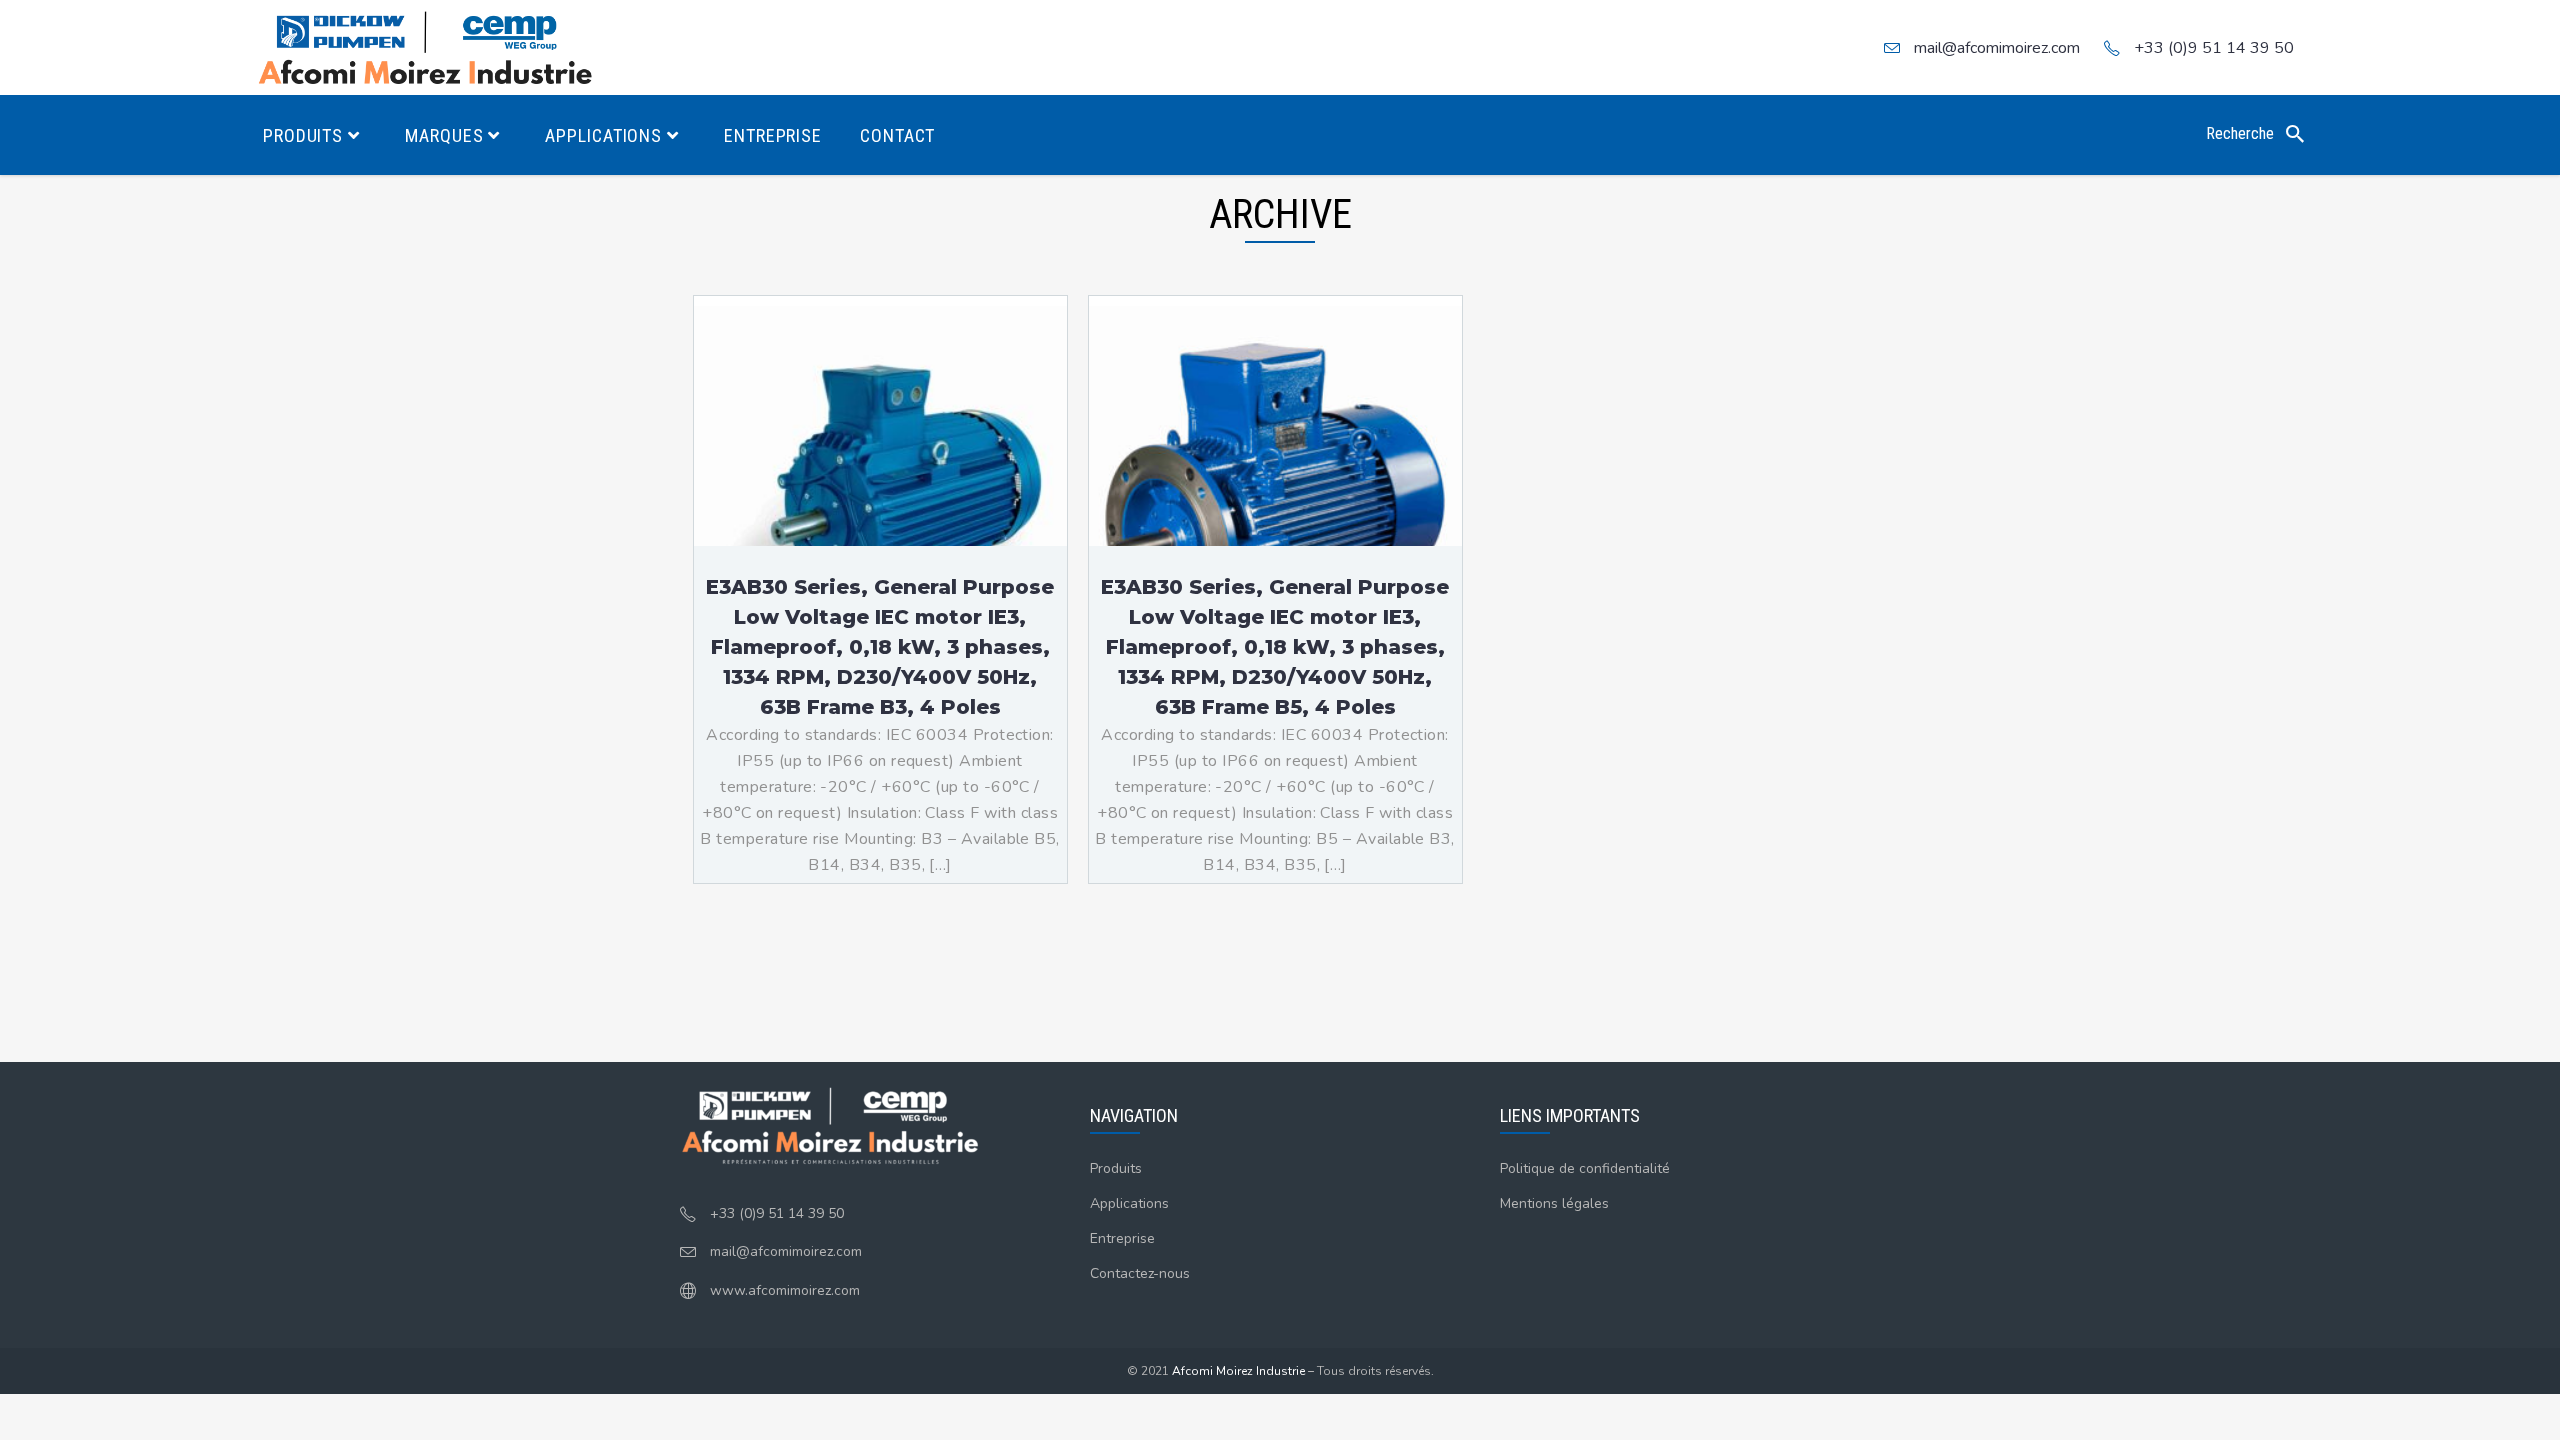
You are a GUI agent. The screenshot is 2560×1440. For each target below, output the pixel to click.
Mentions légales (1554, 1203)
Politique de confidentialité (1585, 1168)
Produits (1116, 1168)
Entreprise (1122, 1238)
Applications (1129, 1203)
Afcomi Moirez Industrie (1238, 1371)
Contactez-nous (1140, 1273)
